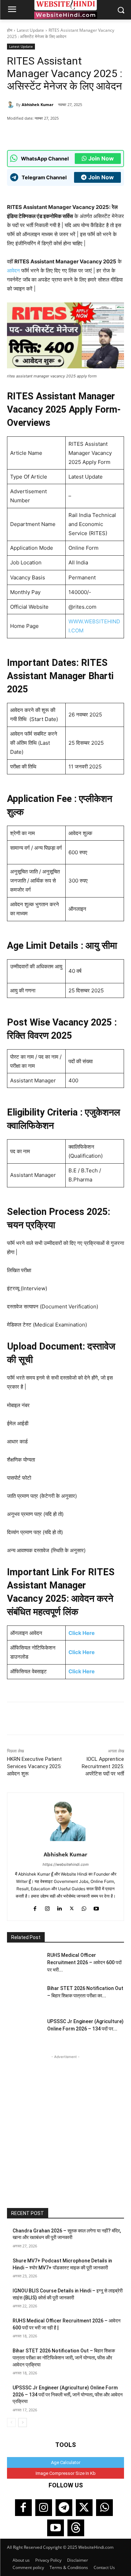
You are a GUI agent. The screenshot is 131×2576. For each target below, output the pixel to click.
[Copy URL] (84, 133)
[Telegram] (64, 2508)
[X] (68, 133)
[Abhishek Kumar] (12, 105)
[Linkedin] (60, 1907)
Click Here (82, 1633)
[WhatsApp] (36, 133)
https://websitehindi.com (66, 1864)
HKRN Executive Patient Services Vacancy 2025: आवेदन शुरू (34, 1766)
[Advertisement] (65, 2126)
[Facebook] (52, 133)
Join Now (101, 158)
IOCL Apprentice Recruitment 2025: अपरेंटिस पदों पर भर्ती (103, 1766)
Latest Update (30, 30)
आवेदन (13, 271)
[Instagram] (47, 1907)
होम (10, 30)
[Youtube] (96, 1907)
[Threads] (76, 2528)
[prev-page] (11, 2423)
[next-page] (23, 2423)
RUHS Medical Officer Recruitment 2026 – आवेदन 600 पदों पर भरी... (84, 1962)
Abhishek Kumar (38, 104)
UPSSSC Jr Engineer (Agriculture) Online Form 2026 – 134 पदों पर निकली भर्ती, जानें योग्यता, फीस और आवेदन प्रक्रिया (68, 2394)
